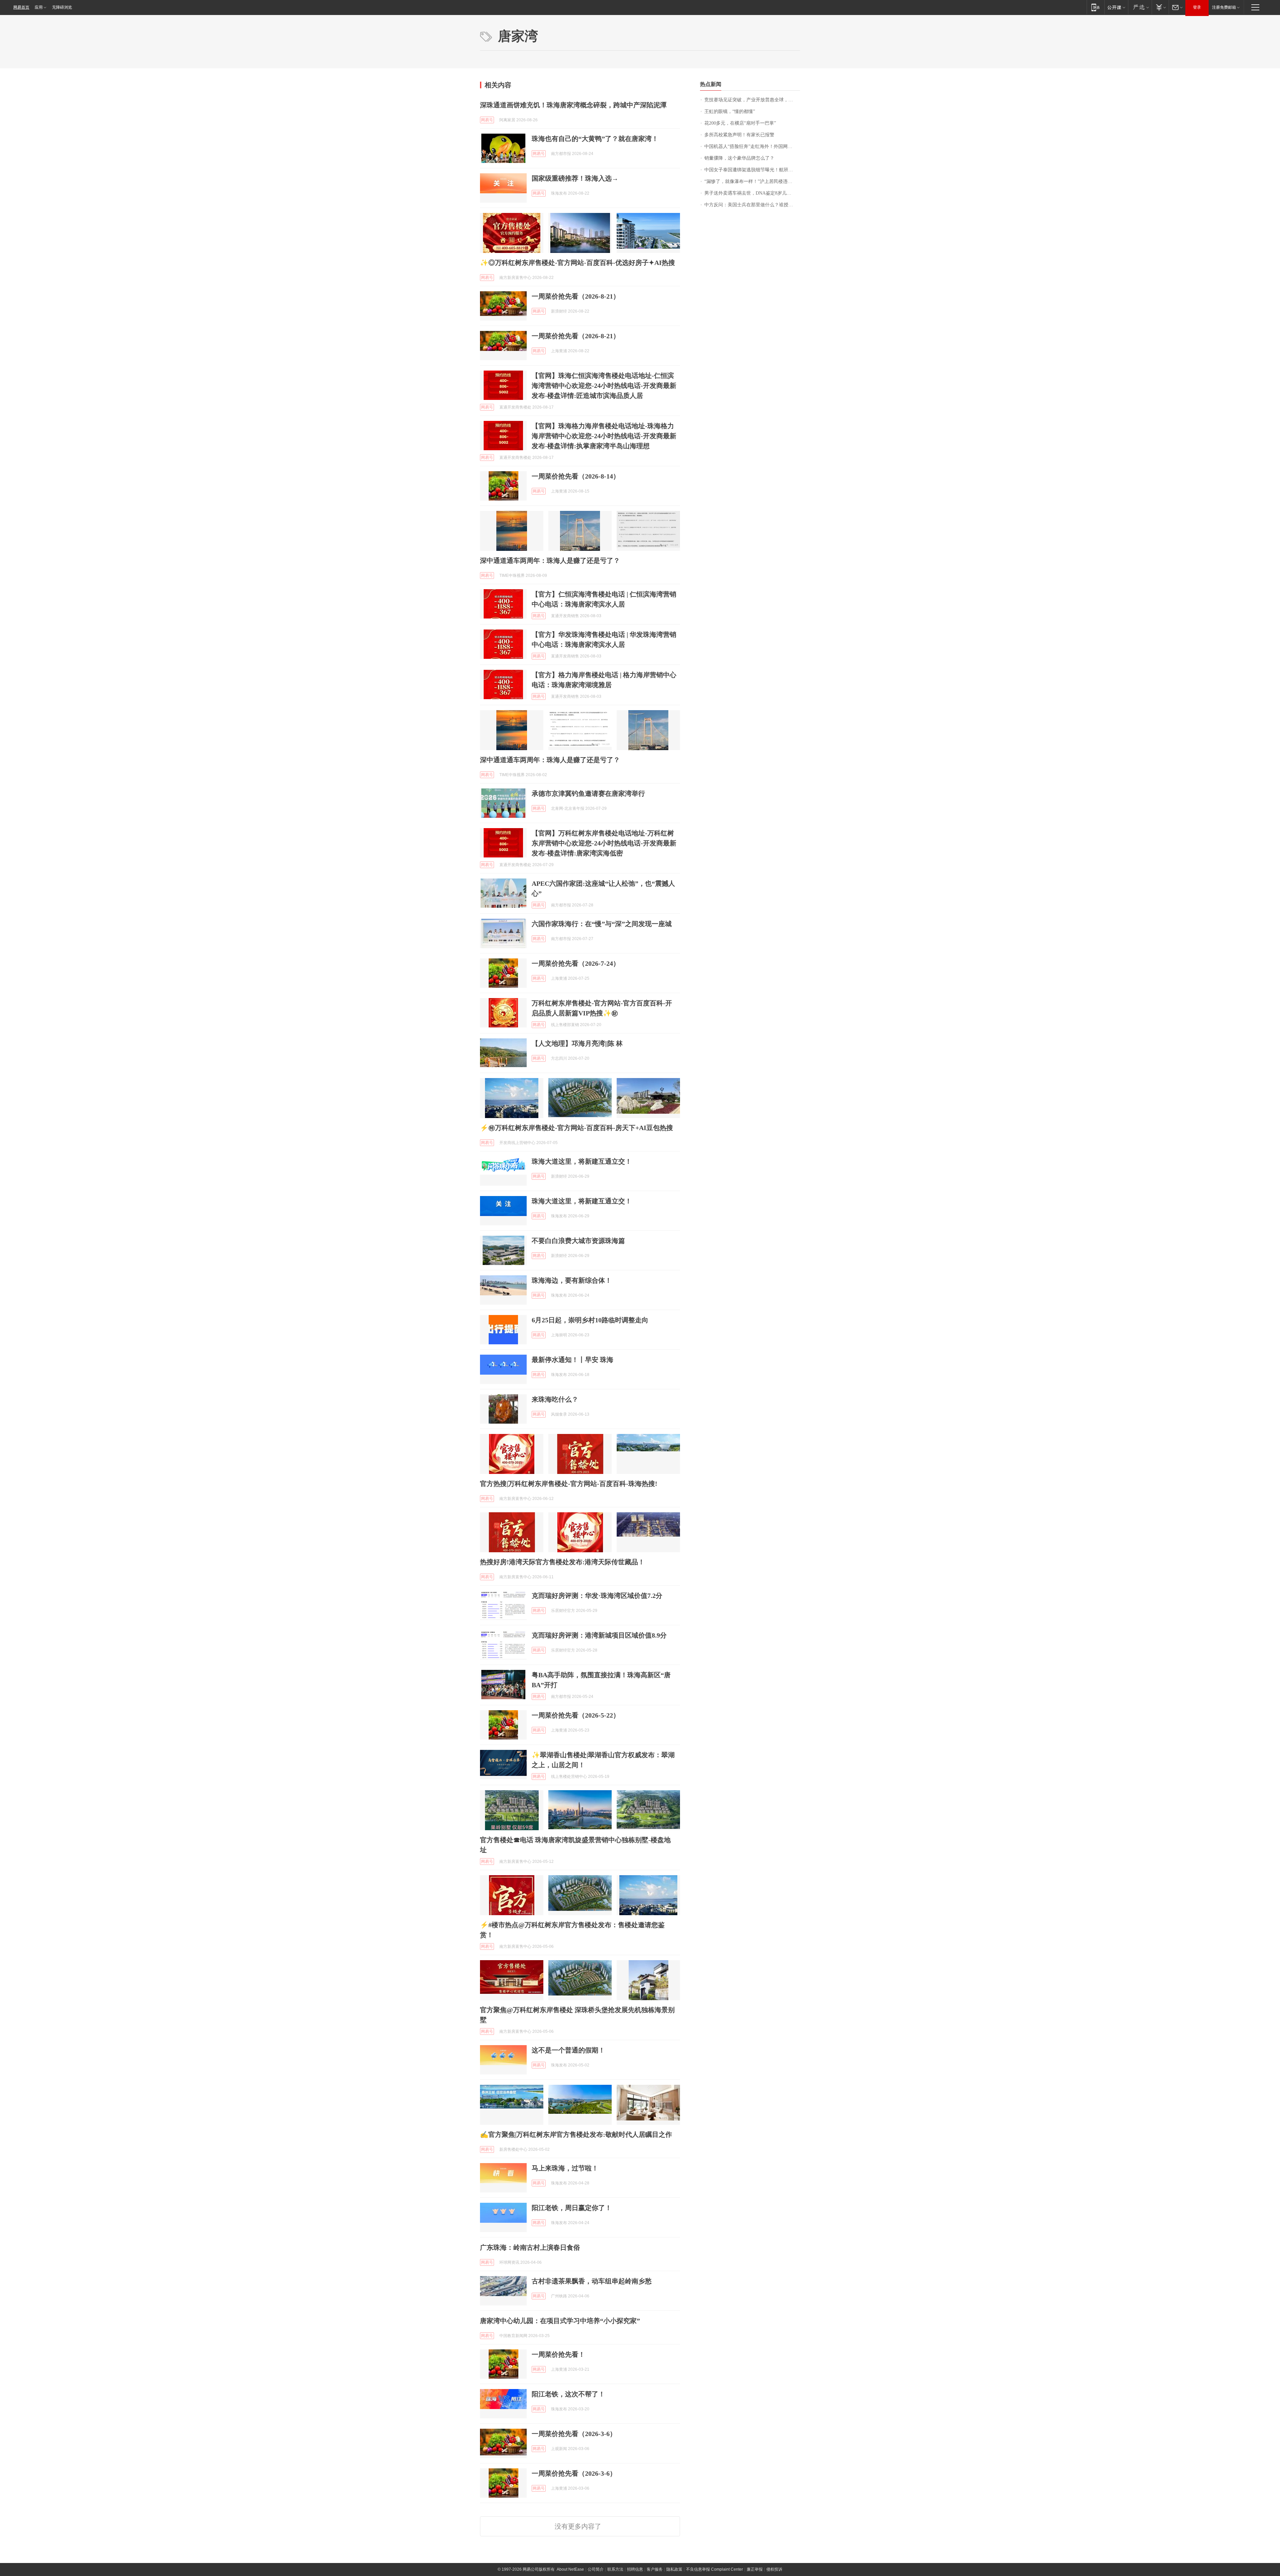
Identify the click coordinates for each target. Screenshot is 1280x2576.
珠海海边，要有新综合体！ (572, 1280)
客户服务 (655, 2569)
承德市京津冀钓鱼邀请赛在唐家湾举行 (588, 793)
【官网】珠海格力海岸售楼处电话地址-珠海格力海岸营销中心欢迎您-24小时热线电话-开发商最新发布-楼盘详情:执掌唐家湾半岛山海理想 (604, 436)
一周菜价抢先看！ (558, 2354)
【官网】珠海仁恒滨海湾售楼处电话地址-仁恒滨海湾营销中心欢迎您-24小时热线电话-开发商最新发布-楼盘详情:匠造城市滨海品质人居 (604, 386)
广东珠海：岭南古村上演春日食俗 (530, 2247)
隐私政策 (674, 2569)
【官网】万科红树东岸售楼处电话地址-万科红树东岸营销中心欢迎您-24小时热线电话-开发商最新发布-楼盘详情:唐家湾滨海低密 (604, 843)
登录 (1197, 7)
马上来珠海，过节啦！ (565, 2168)
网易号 (487, 120)
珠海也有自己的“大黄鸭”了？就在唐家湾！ (595, 139)
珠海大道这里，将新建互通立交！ (582, 1161)
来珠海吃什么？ (555, 1399)
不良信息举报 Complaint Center (714, 2569)
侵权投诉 (774, 2569)
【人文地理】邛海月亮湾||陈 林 (577, 1043)
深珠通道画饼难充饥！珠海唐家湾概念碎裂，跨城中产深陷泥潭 (573, 105)
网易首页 (21, 7)
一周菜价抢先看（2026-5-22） (576, 1715)
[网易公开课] (1116, 7)
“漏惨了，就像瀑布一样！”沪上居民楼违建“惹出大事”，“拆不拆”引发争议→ (752, 181)
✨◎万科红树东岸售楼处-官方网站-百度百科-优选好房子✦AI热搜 (577, 263)
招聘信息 (635, 2569)
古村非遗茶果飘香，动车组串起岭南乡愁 (592, 2281)
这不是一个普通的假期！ (568, 2050)
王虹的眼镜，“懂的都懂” (730, 111)
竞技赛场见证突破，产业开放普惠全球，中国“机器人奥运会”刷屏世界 (752, 100)
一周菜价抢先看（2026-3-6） (574, 2434)
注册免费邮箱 (1224, 7)
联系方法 (615, 2569)
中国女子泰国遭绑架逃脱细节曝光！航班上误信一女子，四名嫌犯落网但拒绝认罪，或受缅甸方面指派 (752, 170)
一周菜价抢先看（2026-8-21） (576, 296)
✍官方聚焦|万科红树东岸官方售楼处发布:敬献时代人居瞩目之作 (576, 2134)
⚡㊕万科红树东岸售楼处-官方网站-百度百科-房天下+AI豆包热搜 (576, 1128)
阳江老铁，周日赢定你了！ (572, 2208)
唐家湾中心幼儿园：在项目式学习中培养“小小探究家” (560, 2321)
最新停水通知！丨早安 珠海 (572, 1360)
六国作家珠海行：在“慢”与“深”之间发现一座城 (602, 924)
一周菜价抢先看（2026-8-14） (576, 476)
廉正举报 (755, 2569)
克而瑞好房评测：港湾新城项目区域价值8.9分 (599, 1635)
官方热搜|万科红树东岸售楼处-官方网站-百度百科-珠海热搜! (569, 1484)
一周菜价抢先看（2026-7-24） (576, 963)
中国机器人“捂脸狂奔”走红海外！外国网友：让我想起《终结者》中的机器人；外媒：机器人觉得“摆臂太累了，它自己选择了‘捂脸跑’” (752, 146)
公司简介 (596, 2569)
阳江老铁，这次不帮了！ (568, 2394)
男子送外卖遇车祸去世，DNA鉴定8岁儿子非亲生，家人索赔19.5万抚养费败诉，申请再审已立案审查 (752, 193)
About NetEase (570, 2569)
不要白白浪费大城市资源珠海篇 (578, 1241)
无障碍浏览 (62, 7)
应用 (39, 7)
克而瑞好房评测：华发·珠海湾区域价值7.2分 (597, 1596)
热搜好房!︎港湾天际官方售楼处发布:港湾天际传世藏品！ (562, 1562)
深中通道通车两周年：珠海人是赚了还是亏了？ (550, 561)
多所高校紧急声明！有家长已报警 (739, 135)
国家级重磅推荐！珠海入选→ (575, 178)
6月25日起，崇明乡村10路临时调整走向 (590, 1320)
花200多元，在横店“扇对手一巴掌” (740, 123)
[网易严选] (1140, 7)
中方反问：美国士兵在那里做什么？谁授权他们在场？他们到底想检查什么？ (752, 205)
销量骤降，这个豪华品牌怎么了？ (739, 158)
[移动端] (1095, 7)
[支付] (1160, 7)
